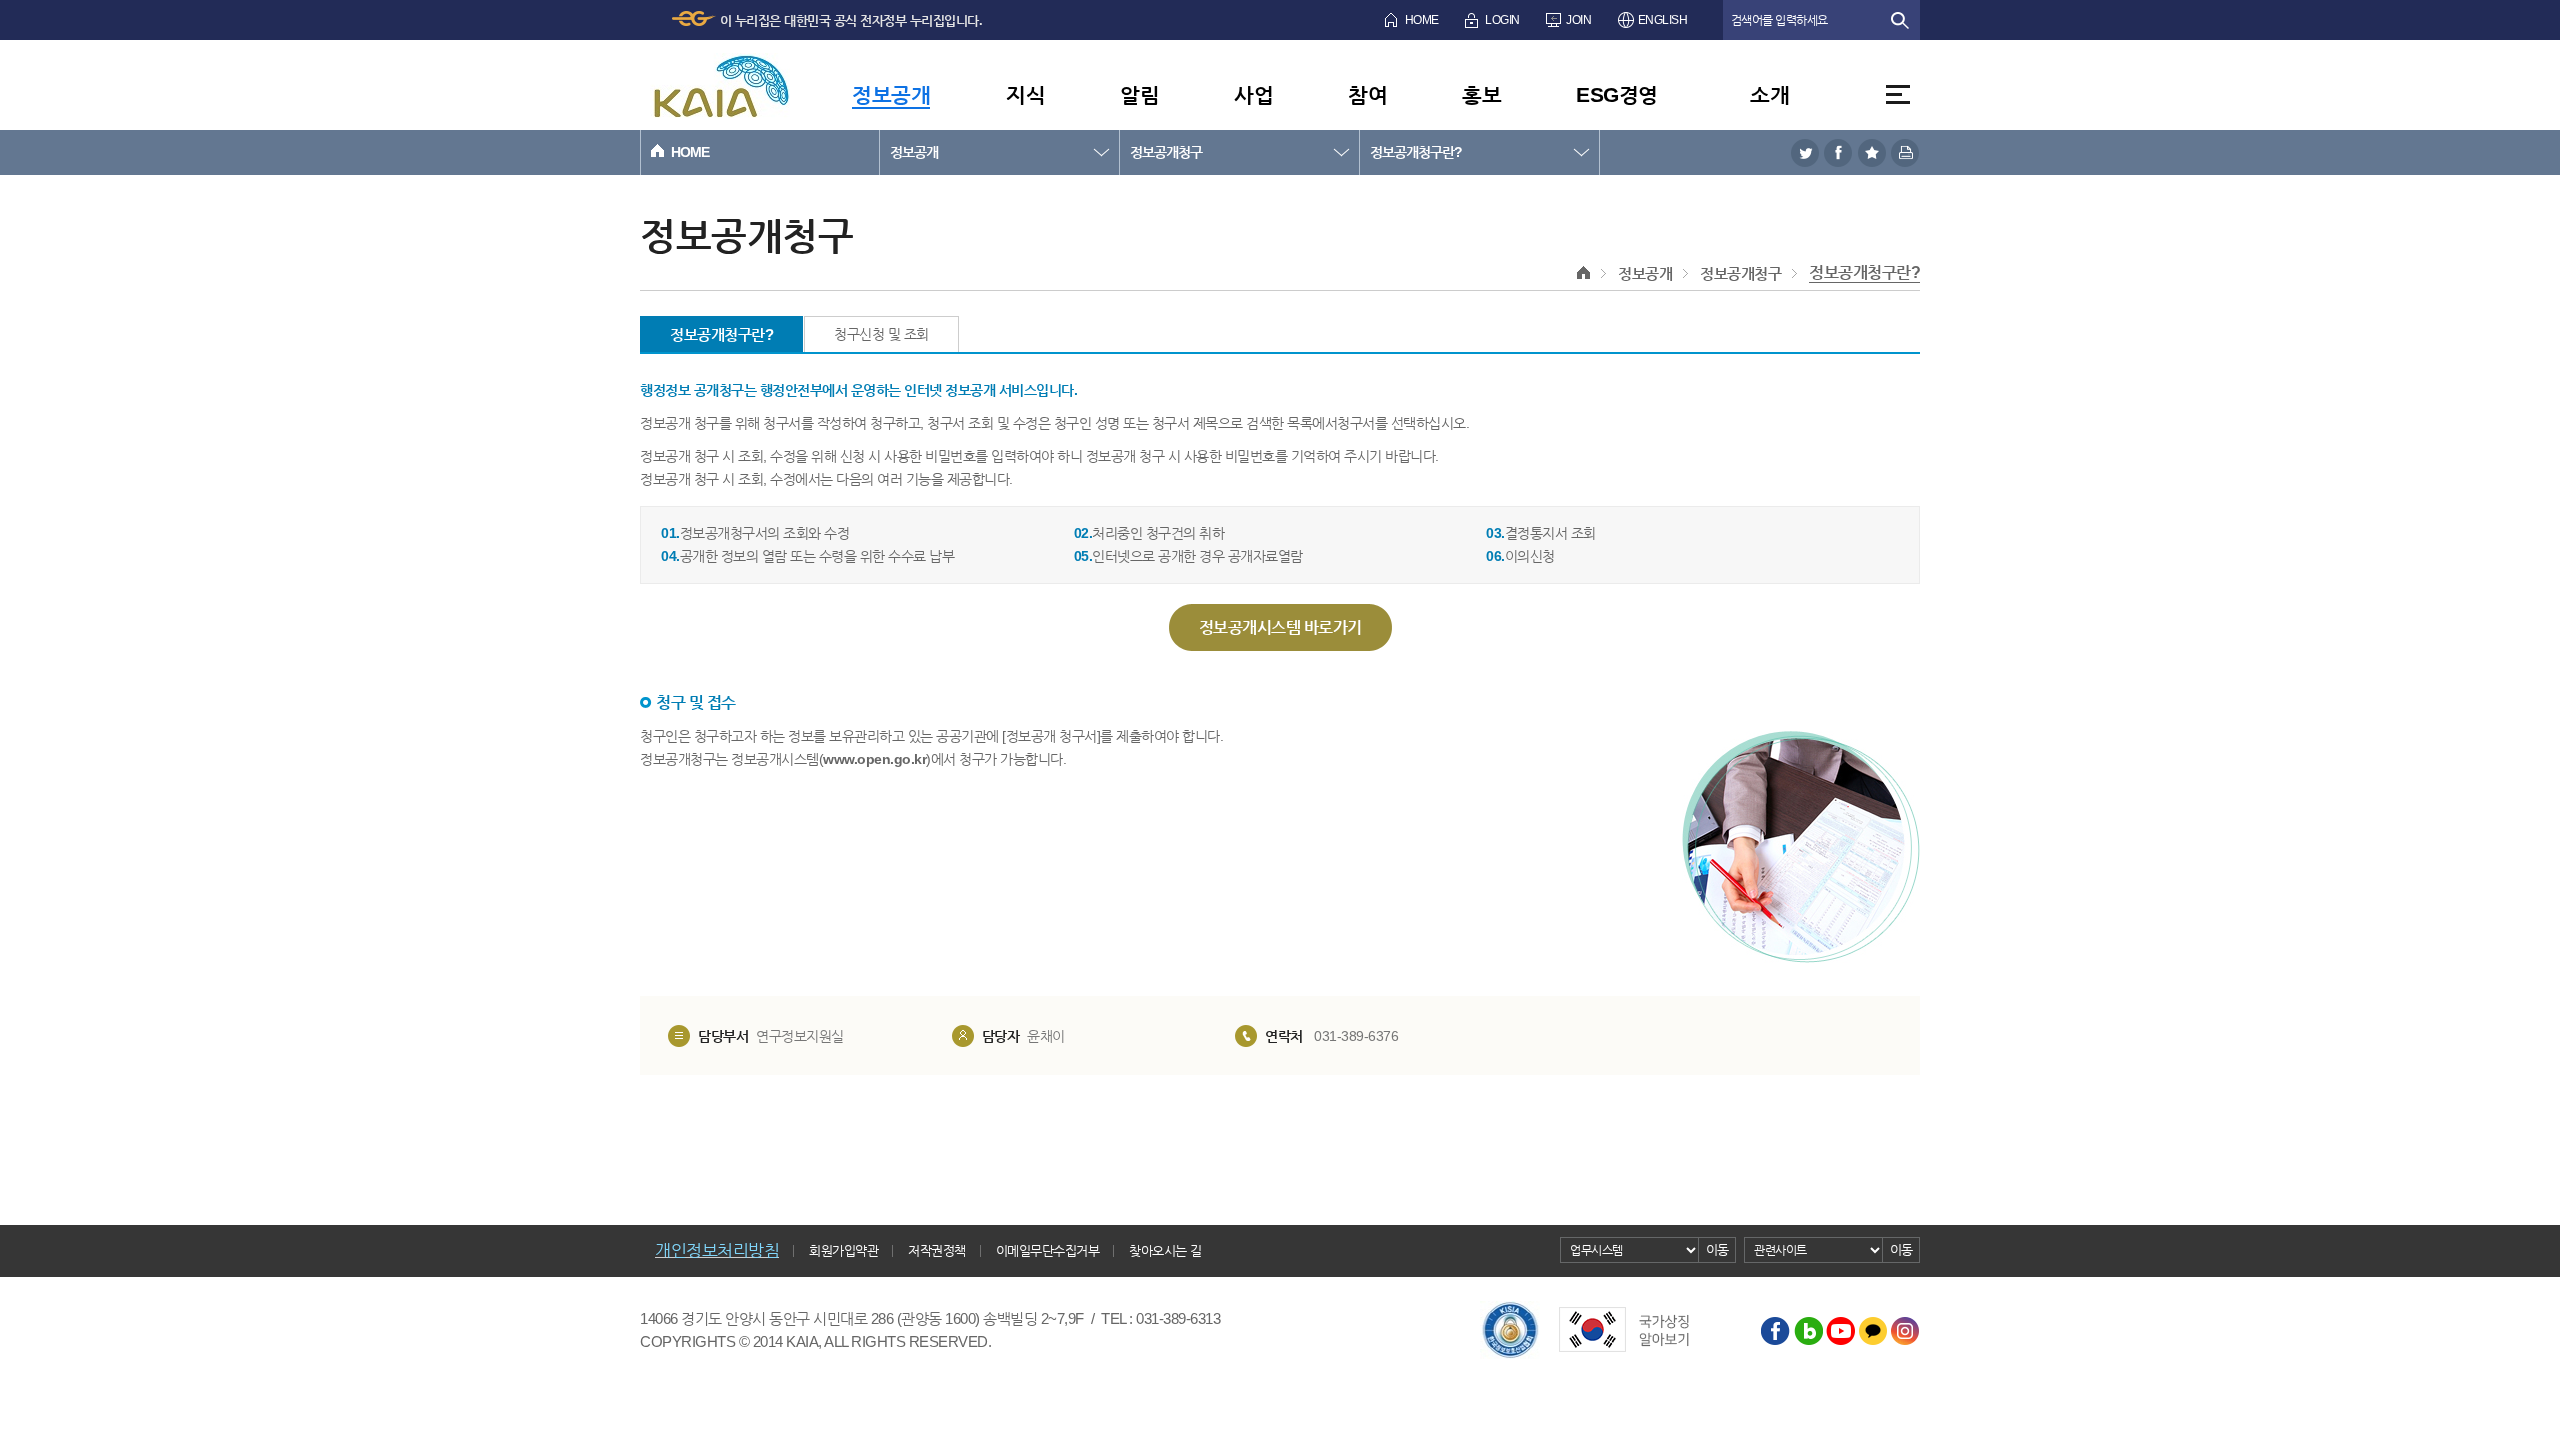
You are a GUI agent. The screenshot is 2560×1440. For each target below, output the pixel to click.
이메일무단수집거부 (1048, 1250)
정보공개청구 (1166, 152)
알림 (1139, 94)
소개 (1769, 94)
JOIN (1578, 20)
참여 (1367, 94)
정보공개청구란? (1416, 152)
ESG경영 (1617, 94)
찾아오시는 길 (1165, 1250)
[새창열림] (1805, 152)
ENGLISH (1663, 20)
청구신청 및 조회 (881, 334)
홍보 (1481, 94)
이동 (1717, 1249)
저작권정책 (937, 1250)
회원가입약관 (843, 1250)
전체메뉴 (1898, 94)
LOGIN (1502, 20)
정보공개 (891, 94)
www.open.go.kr (874, 759)
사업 (1253, 94)
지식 (1025, 94)
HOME (1422, 20)
